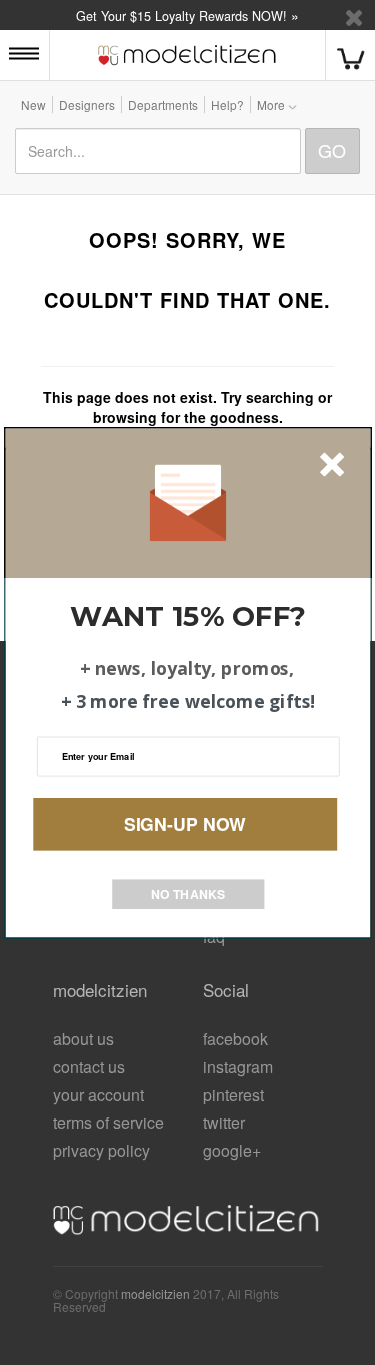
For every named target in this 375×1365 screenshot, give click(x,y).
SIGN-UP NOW (185, 823)
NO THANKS (188, 893)
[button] (188, 615)
